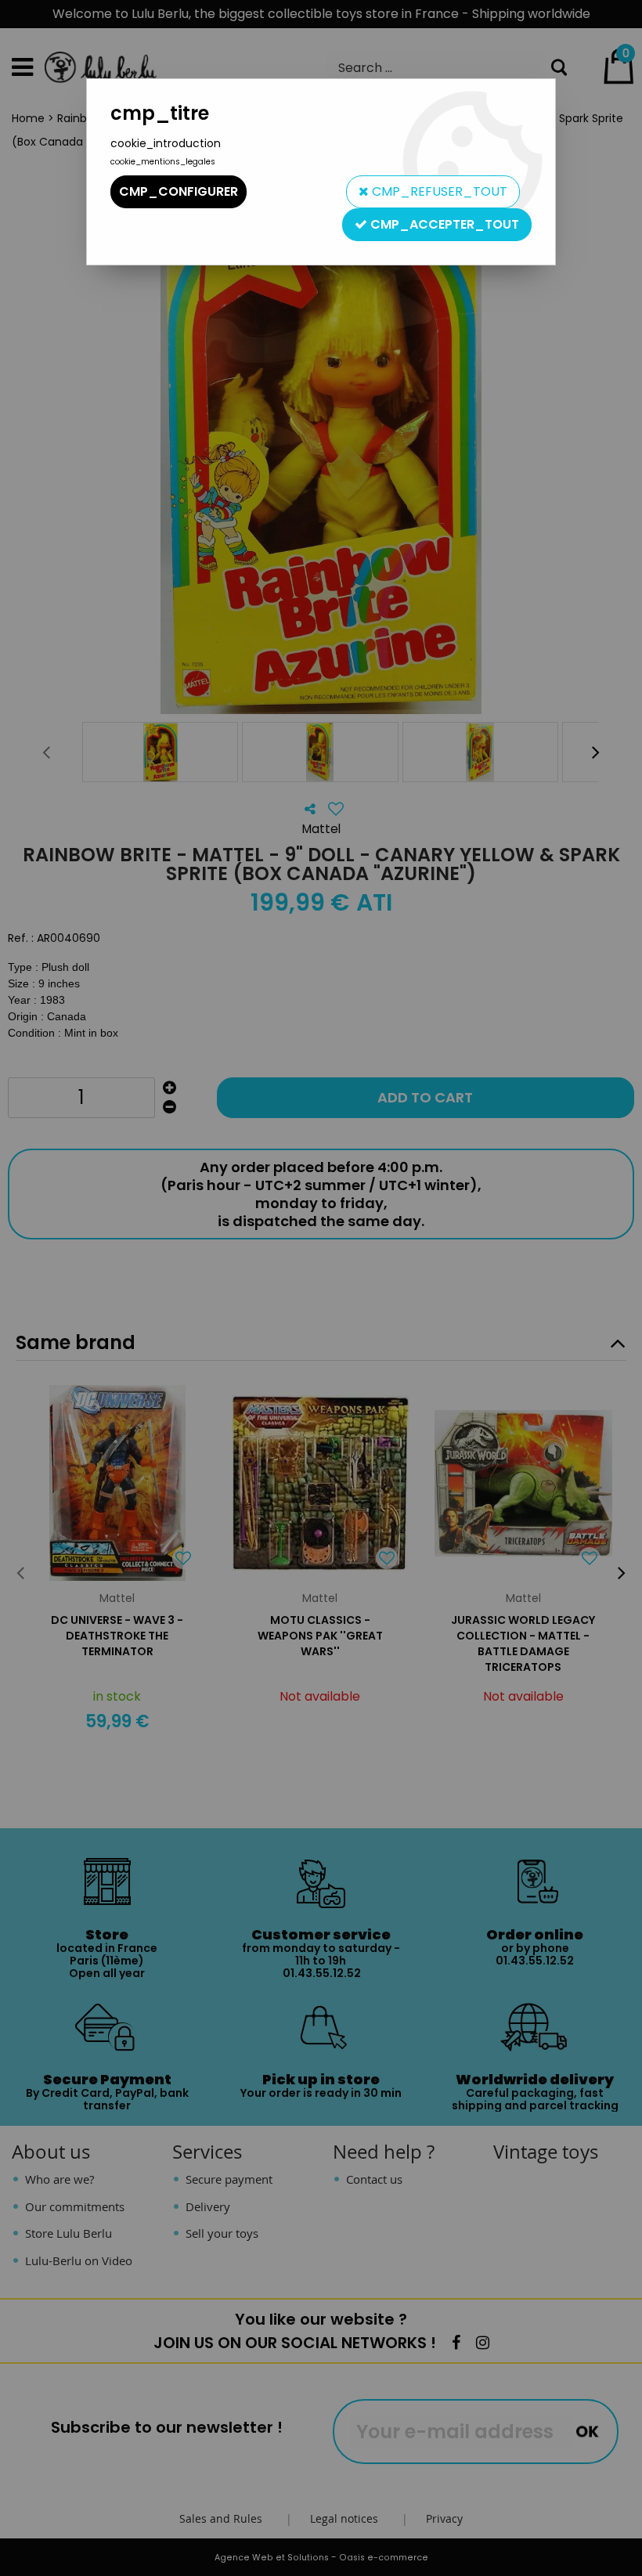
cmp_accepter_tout (443, 224)
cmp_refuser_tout (438, 191)
